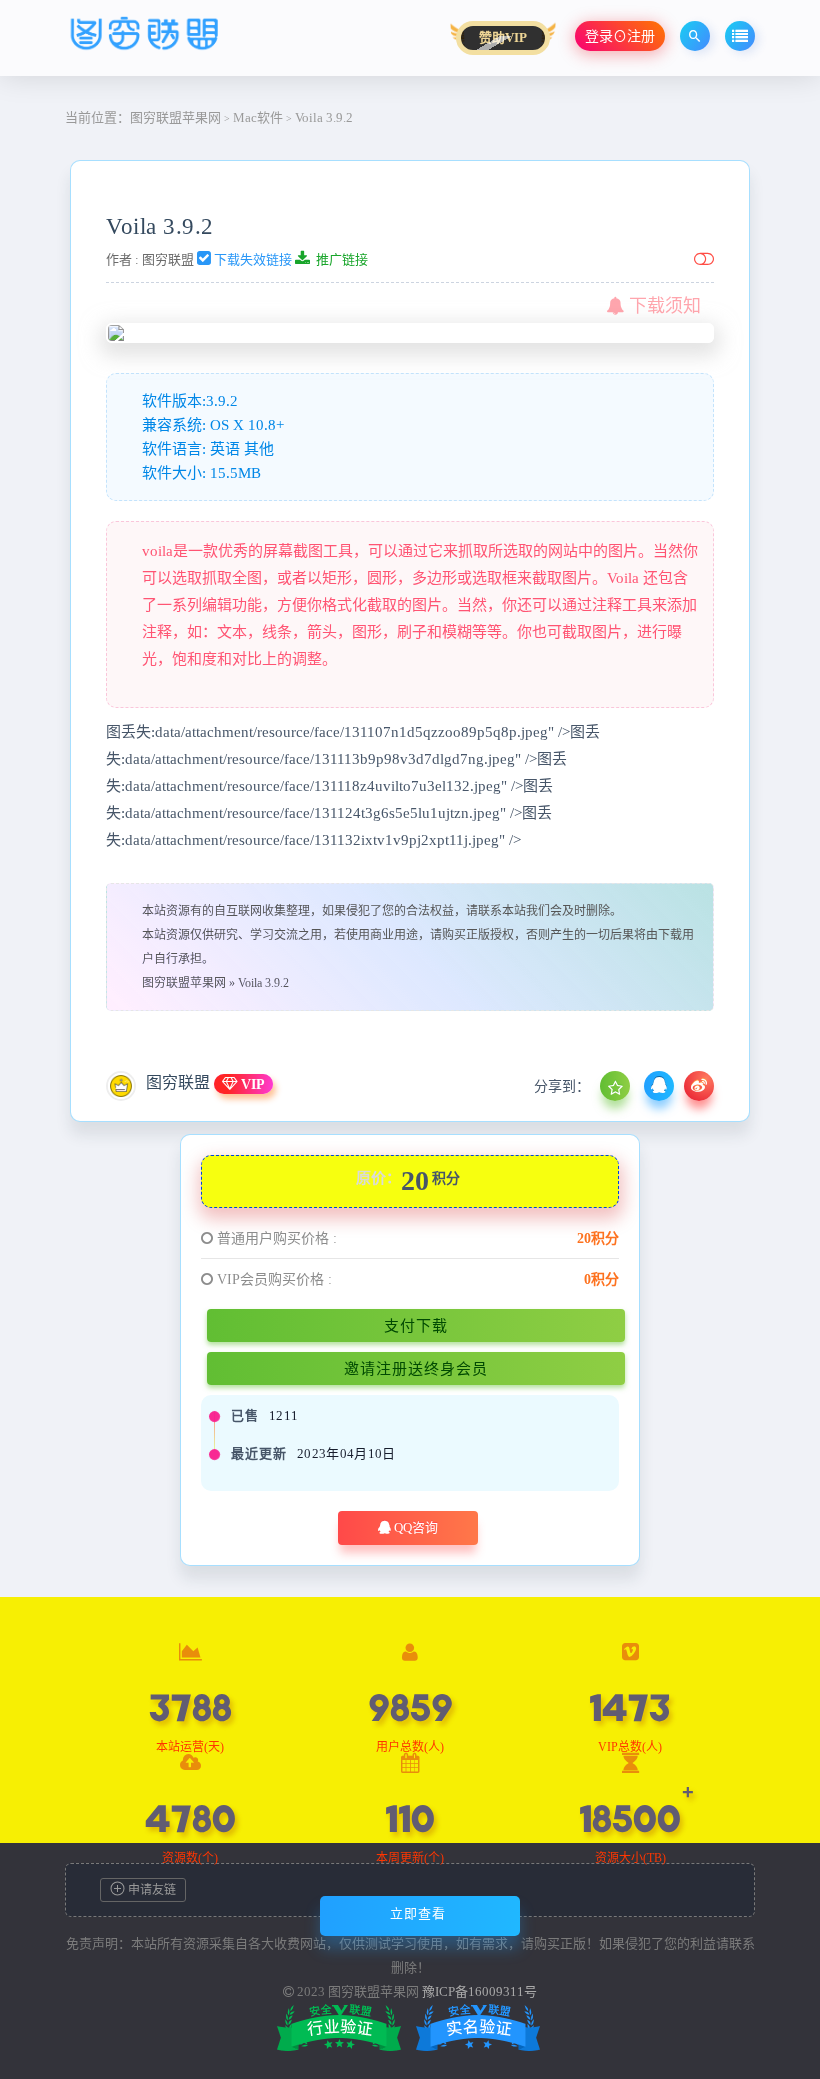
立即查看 (418, 1913)
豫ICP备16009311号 (479, 1991)
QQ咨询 (414, 1527)
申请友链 (150, 1890)
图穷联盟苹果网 (175, 117)
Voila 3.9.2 (160, 226)
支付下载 (416, 1325)
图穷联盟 (168, 259)
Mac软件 (258, 117)
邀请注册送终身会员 (416, 1368)
